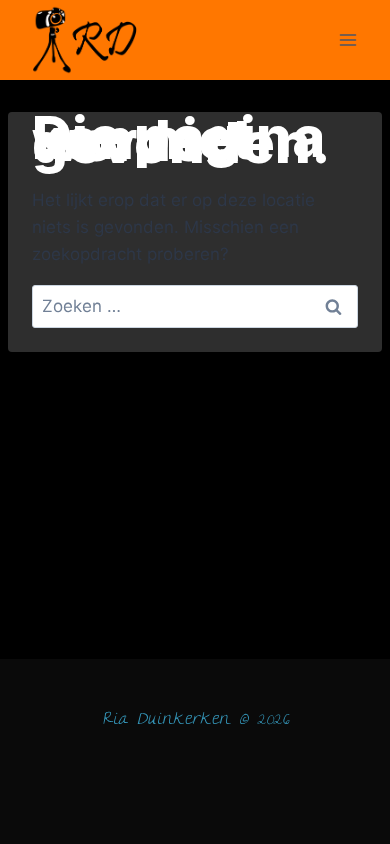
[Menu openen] (347, 39)
